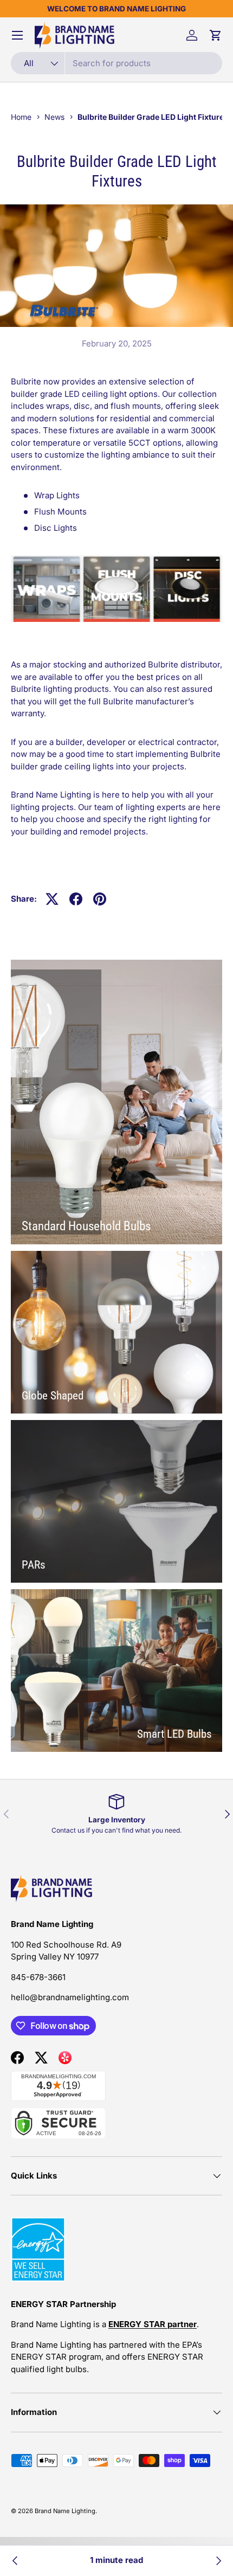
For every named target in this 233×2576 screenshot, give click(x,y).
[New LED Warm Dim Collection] (15, 2561)
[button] (216, 35)
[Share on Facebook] (76, 899)
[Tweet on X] (52, 899)
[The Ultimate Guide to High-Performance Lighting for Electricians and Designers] (218, 2561)
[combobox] (116, 63)
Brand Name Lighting (65, 2511)
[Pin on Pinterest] (100, 899)
